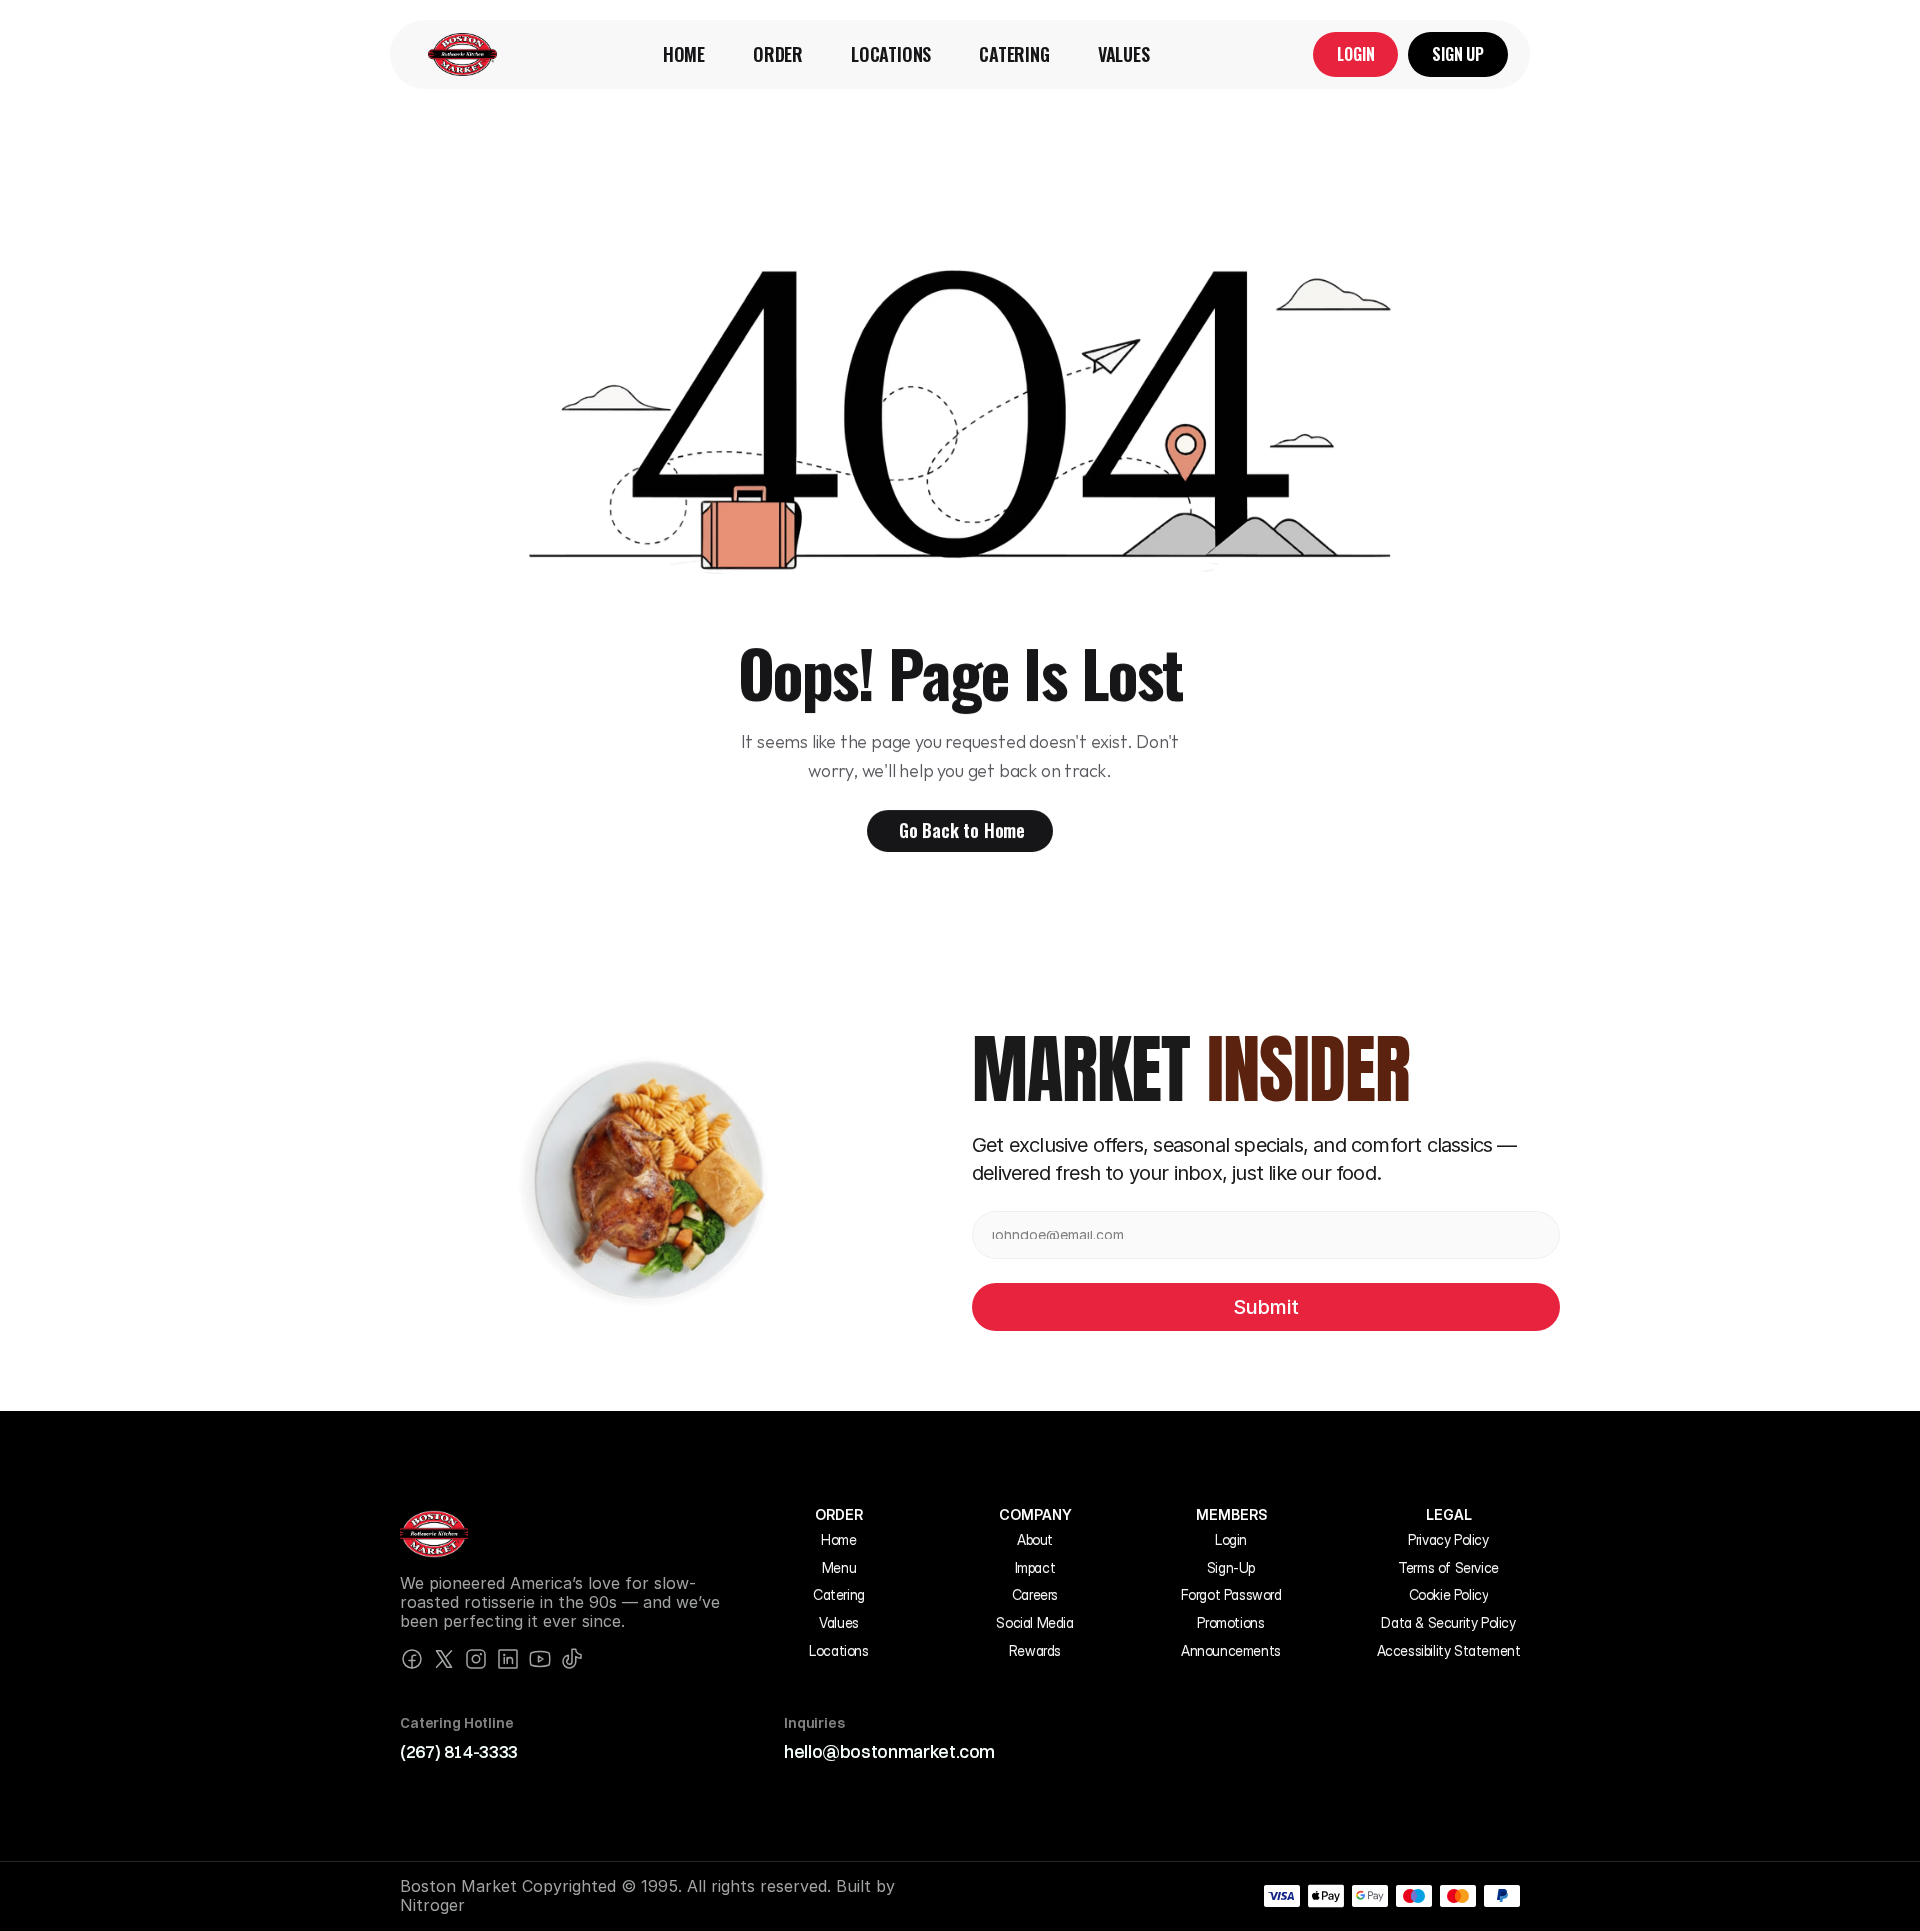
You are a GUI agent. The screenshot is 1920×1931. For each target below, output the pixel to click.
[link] (462, 54)
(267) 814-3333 (459, 1751)
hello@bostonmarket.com (889, 1751)
